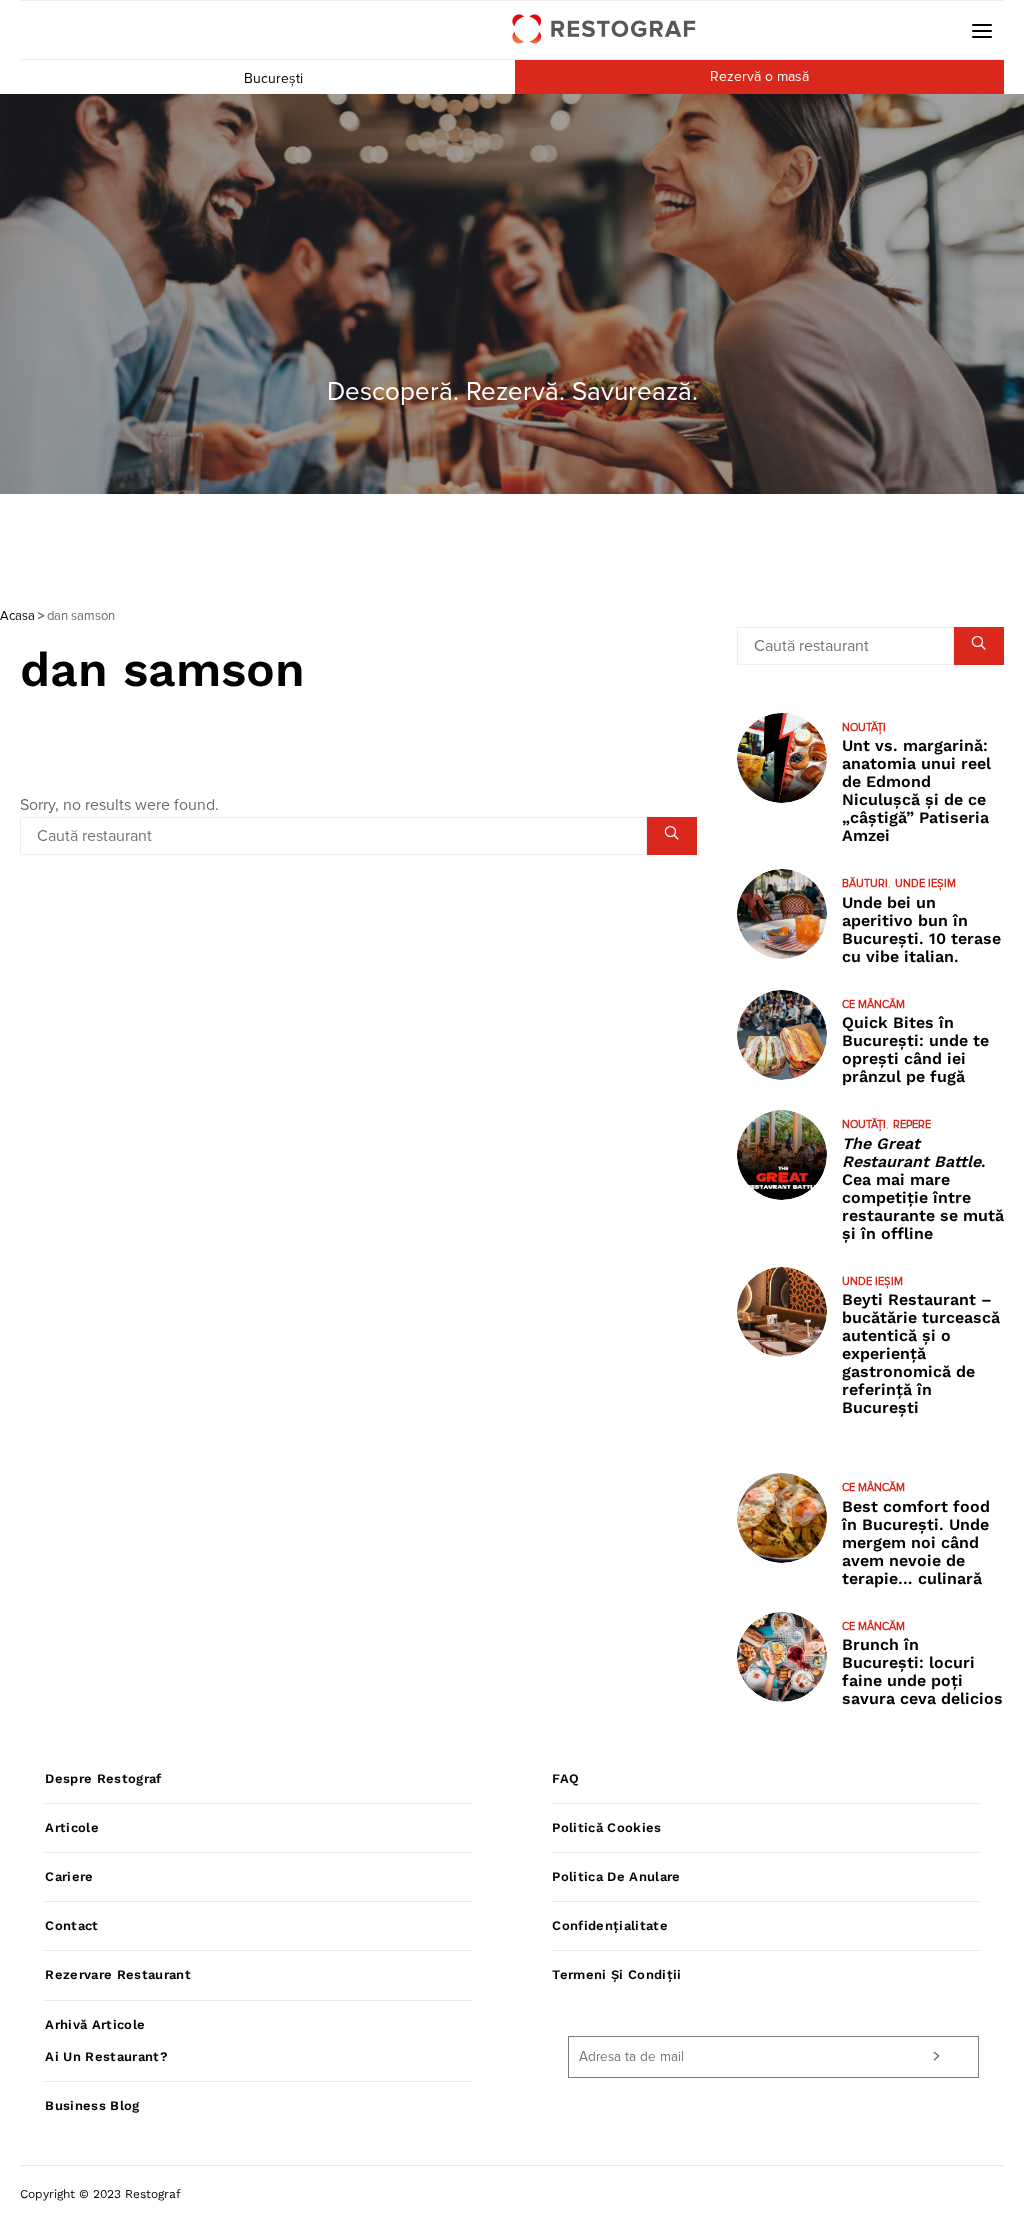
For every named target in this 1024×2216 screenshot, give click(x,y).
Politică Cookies (606, 1827)
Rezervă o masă (759, 77)
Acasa (17, 616)
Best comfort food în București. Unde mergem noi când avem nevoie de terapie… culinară (916, 1542)
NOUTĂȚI (864, 727)
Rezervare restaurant (118, 1974)
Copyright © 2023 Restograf (100, 2194)
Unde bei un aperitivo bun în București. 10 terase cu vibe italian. (921, 929)
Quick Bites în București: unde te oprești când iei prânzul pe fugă (915, 1049)
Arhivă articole (95, 2024)
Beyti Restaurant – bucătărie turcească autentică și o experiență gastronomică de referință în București (921, 1353)
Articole (72, 1827)
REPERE (912, 1124)
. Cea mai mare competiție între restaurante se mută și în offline (923, 1188)
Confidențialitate (610, 1925)
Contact (71, 1925)
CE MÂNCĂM (873, 1004)
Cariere (69, 1876)
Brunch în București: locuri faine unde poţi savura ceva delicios (922, 1671)
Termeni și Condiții (616, 1974)
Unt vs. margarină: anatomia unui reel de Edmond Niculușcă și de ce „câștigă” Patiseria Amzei (916, 790)
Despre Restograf (103, 1778)
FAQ (565, 1778)
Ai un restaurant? (106, 2056)
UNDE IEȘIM (925, 883)
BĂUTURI (865, 883)
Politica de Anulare (616, 1876)
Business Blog (92, 2105)
